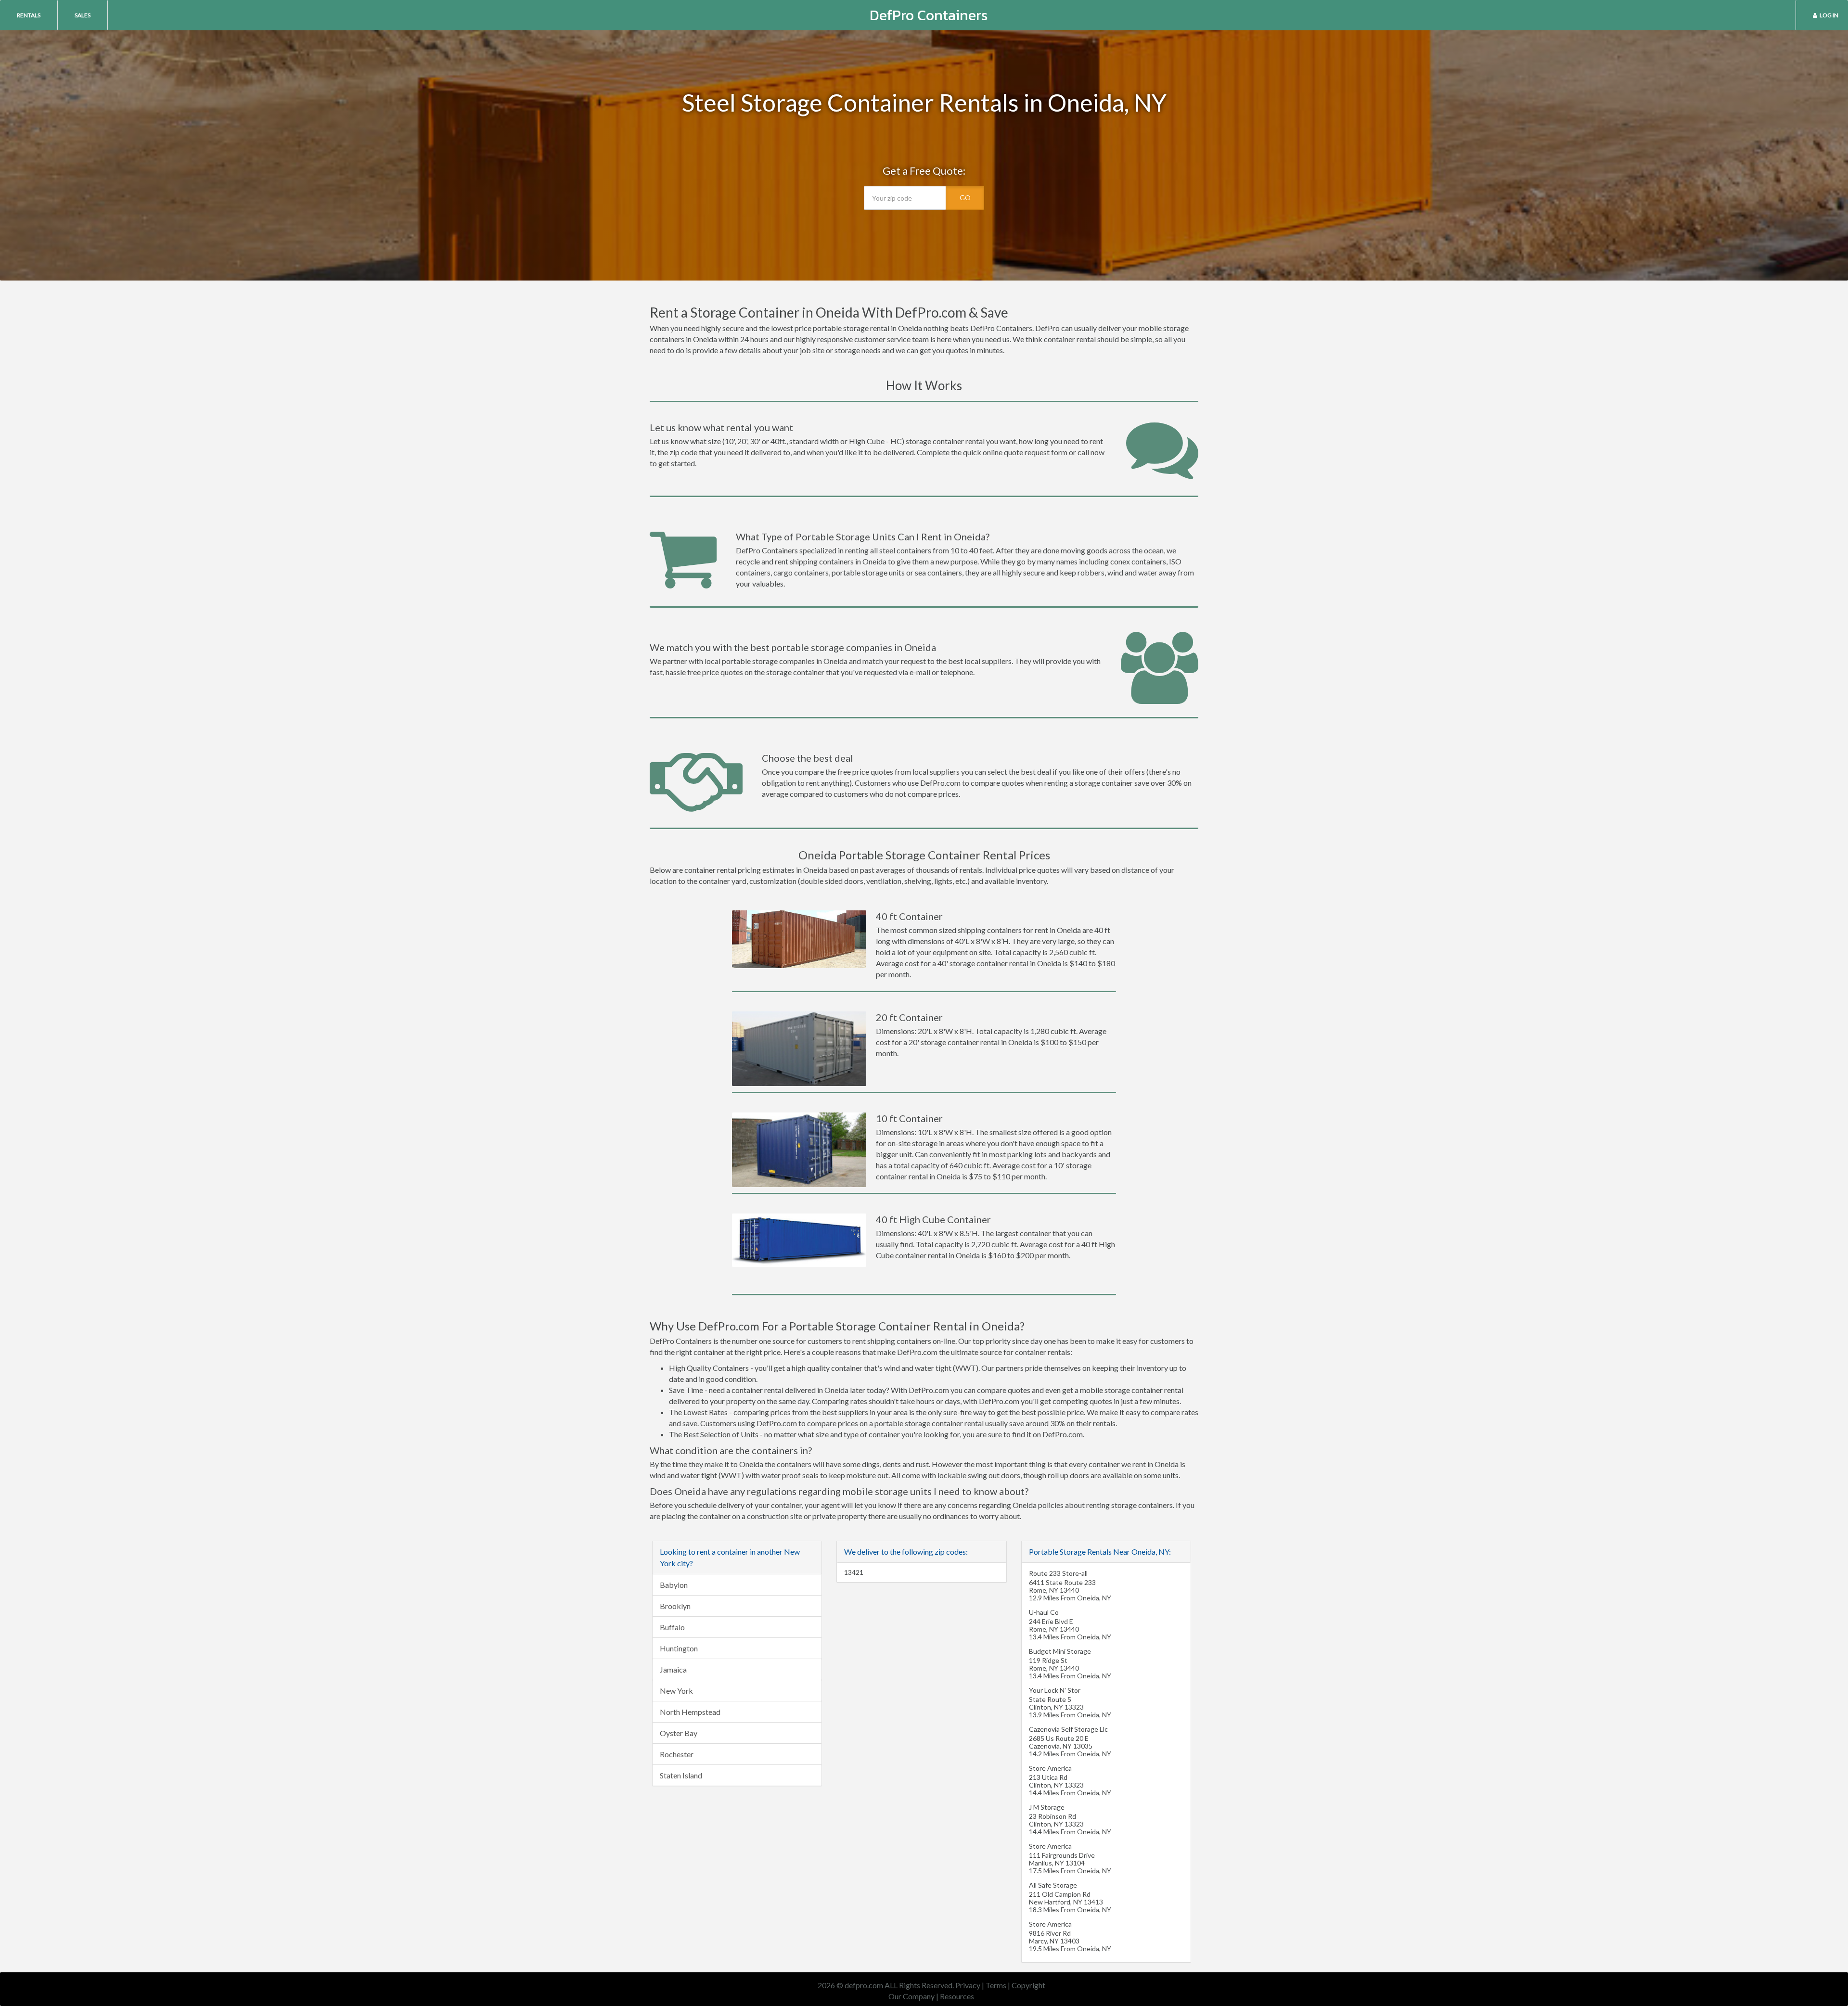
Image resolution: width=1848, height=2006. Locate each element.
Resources (957, 1996)
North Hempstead (690, 1712)
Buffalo (672, 1627)
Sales (83, 15)
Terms (996, 1985)
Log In (1829, 15)
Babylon (674, 1585)
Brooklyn (675, 1606)
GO (965, 198)
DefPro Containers (929, 15)
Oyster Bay (679, 1733)
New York (676, 1691)
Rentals (29, 15)
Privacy (968, 1985)
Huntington (679, 1648)
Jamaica (673, 1669)
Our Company (911, 1996)
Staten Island (681, 1775)
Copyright (1028, 1985)
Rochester (677, 1754)
